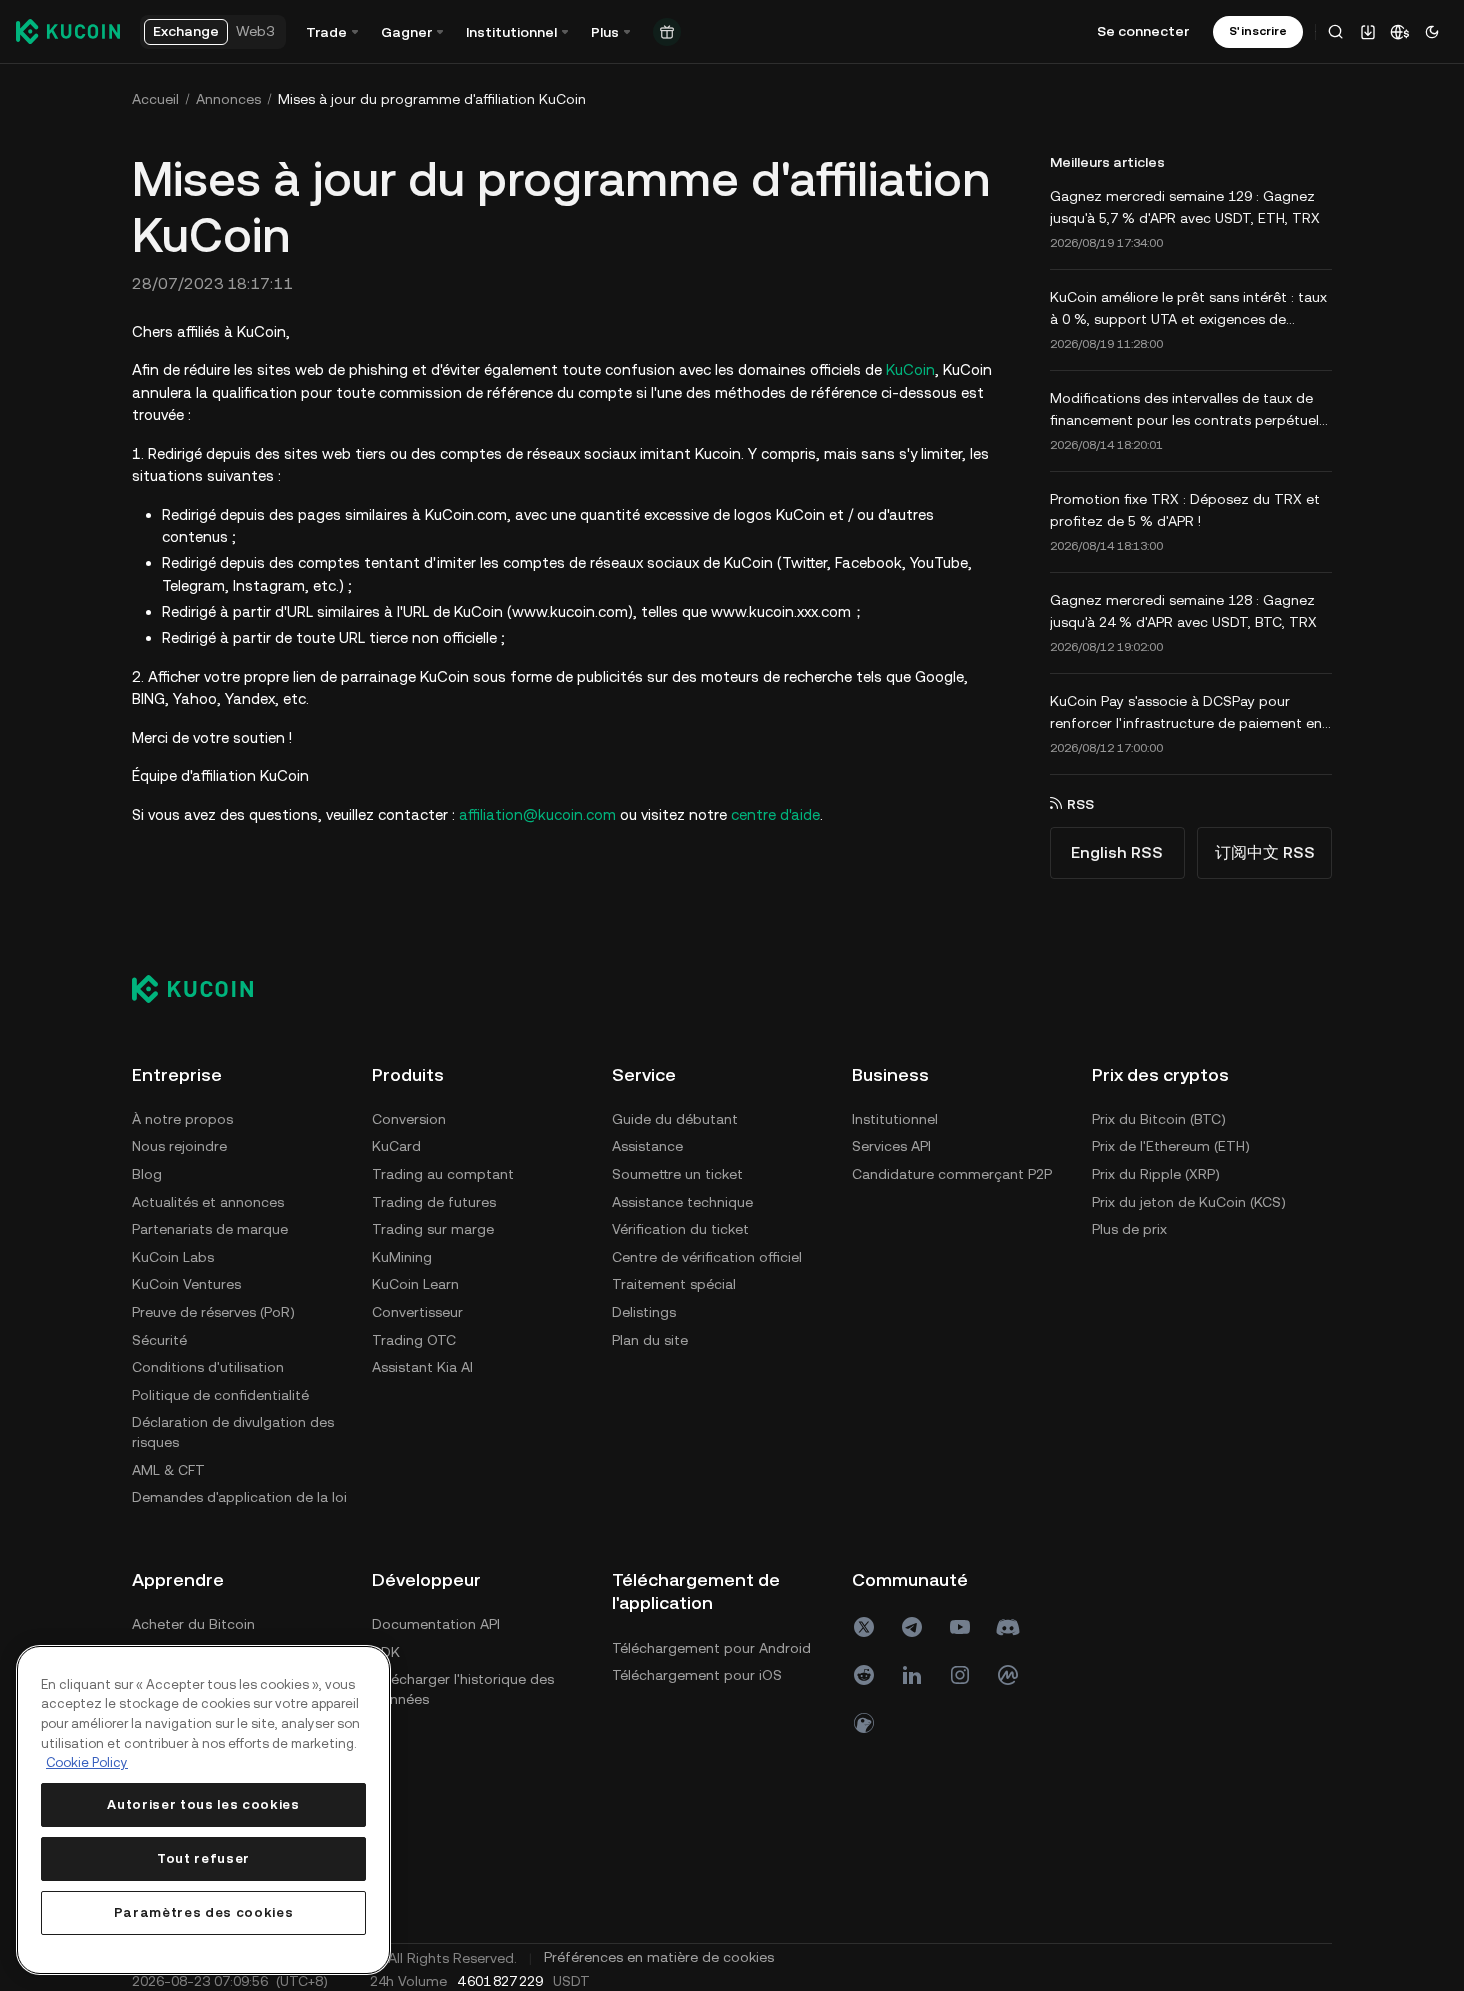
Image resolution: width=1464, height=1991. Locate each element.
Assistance (647, 1146)
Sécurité (159, 1340)
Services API (891, 1146)
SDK (386, 1652)
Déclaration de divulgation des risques (233, 1432)
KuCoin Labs (173, 1257)
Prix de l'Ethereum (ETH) (1171, 1146)
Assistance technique (682, 1202)
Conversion (409, 1119)
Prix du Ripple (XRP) (1156, 1174)
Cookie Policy (87, 1762)
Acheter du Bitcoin (193, 1624)
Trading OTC (414, 1340)
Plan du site (650, 1340)
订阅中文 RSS (1265, 852)
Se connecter (1143, 31)
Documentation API (436, 1624)
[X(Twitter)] (864, 1627)
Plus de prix (1129, 1229)
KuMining (402, 1257)
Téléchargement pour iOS (697, 1675)
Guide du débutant (675, 1119)
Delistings (644, 1312)
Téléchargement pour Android (711, 1648)
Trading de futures (434, 1202)
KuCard (396, 1146)
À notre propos (182, 1119)
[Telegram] (912, 1627)
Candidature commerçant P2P (952, 1174)
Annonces (228, 99)
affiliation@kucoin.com (537, 814)
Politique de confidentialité (220, 1395)
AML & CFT (168, 1470)
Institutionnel (895, 1119)
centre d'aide (775, 814)
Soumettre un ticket (677, 1174)
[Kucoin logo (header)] (68, 31)
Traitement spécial (674, 1284)
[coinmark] (1008, 1675)
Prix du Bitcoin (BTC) (1159, 1119)
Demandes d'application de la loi (239, 1497)
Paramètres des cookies (203, 1912)
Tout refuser (203, 1858)
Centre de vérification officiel (707, 1257)
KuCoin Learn (415, 1284)
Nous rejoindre (179, 1146)
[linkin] (912, 1675)
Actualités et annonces (208, 1202)
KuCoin (910, 369)
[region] (203, 1810)
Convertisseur (417, 1312)
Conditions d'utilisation (208, 1367)
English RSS (1117, 852)
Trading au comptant (443, 1174)
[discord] (1008, 1627)
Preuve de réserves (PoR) (213, 1312)
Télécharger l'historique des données (463, 1689)
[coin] (864, 1723)
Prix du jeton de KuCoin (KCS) (1189, 1202)
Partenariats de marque (210, 1229)
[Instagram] (960, 1675)
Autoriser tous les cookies (203, 1804)
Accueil (155, 99)
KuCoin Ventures (186, 1284)
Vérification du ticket (680, 1229)
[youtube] (960, 1627)
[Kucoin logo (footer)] (203, 989)
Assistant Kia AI (422, 1367)
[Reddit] (864, 1675)
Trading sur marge (433, 1229)
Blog (147, 1174)
